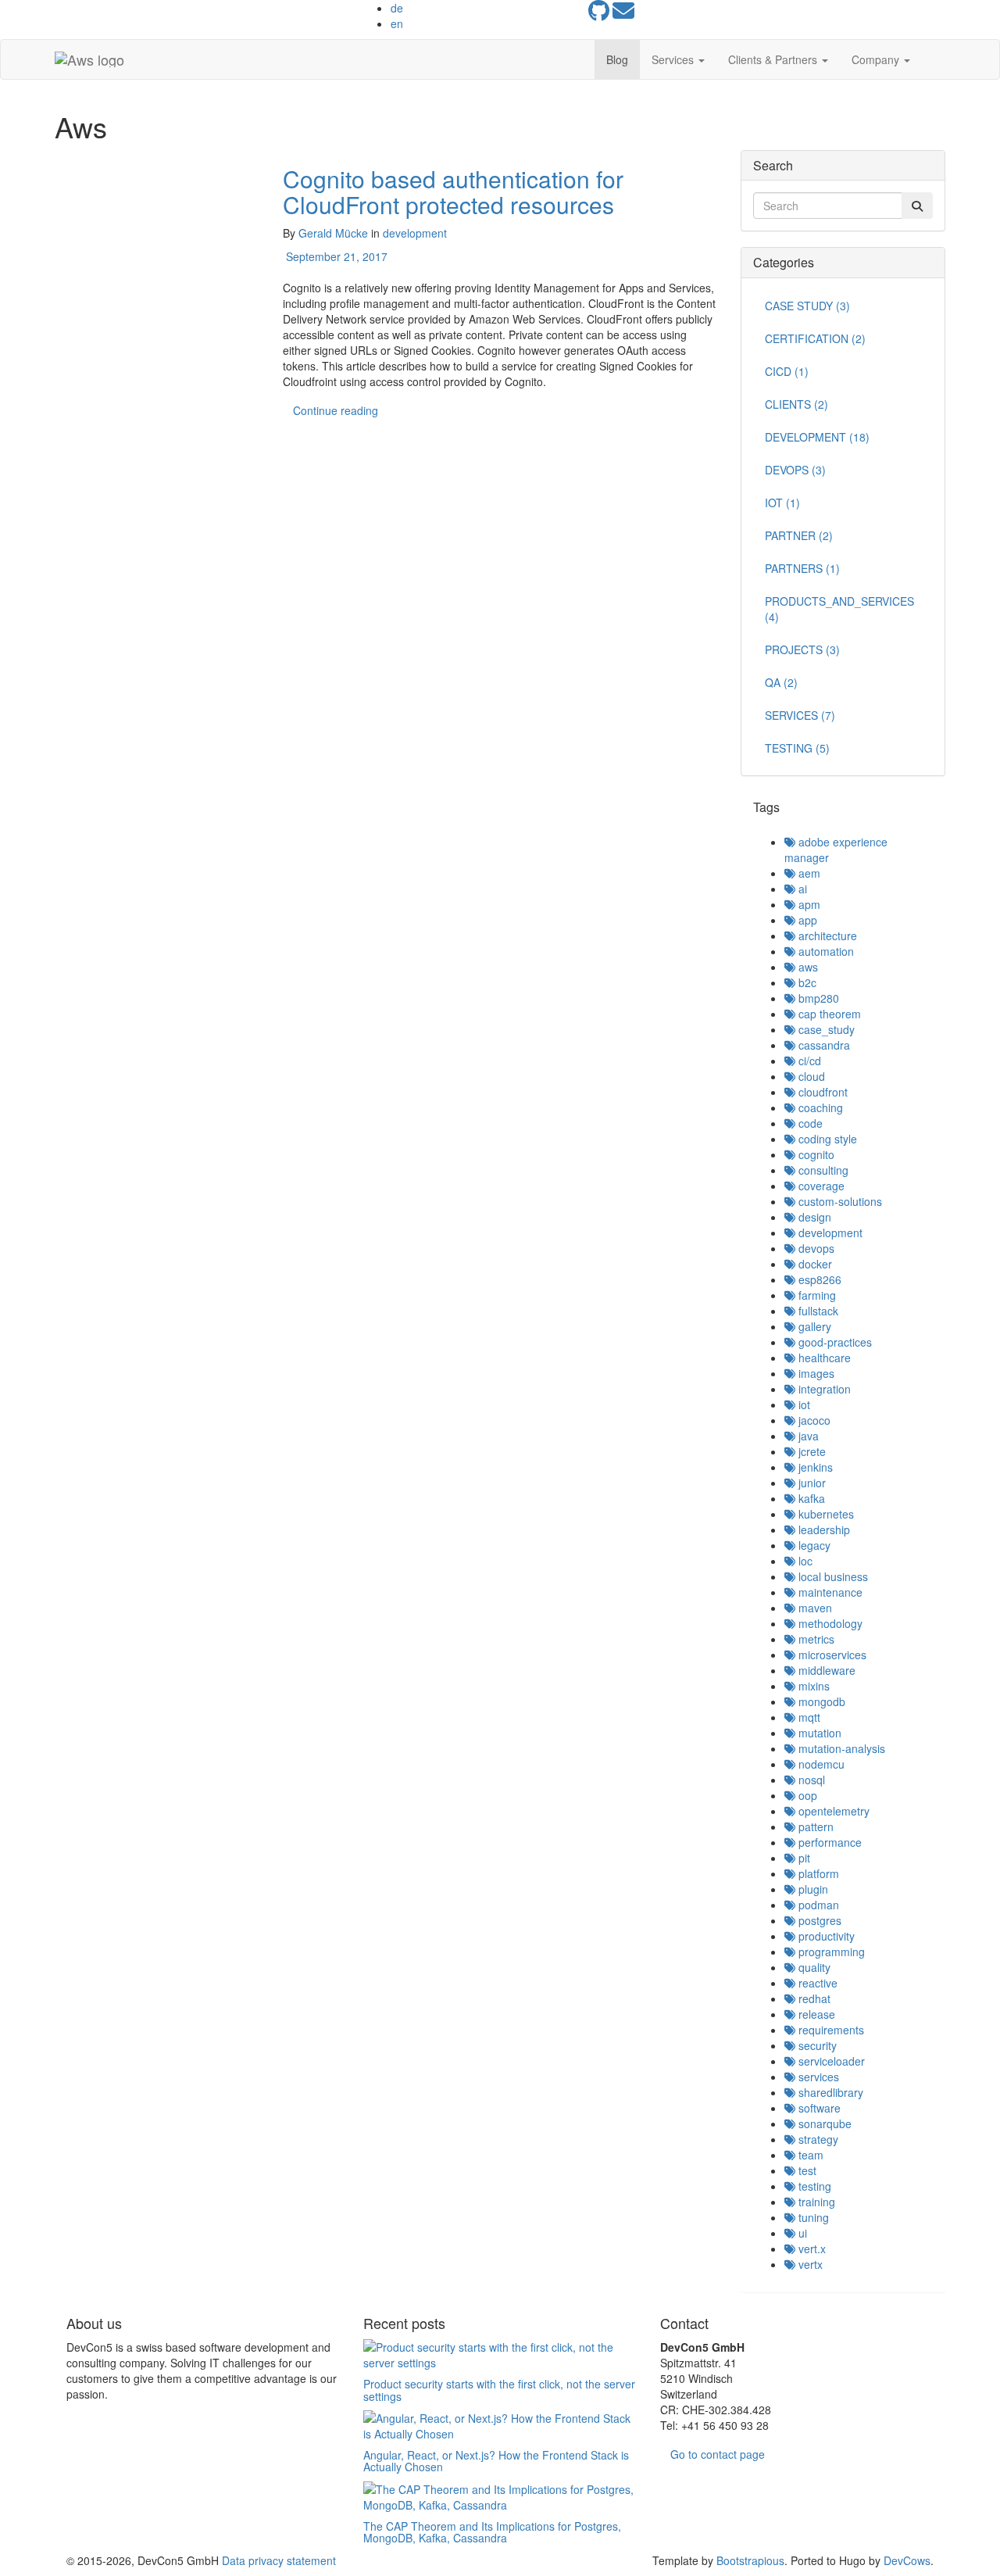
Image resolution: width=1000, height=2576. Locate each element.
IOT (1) (782, 503)
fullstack (817, 1311)
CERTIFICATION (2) (815, 338)
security (816, 2045)
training (815, 2202)
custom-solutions (839, 1201)
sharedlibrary (829, 2092)
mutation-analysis (840, 1748)
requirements (830, 2030)
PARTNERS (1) (802, 568)
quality (813, 1967)
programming (830, 1952)
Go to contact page (718, 2454)
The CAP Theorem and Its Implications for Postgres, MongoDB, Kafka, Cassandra (492, 2532)
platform (817, 1873)
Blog (617, 59)
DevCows (907, 2560)
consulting (822, 1170)
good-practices (834, 1342)
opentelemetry (832, 1811)
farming (816, 1295)
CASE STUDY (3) (807, 306)
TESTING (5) (797, 748)
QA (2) (781, 682)
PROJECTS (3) (802, 649)
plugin (812, 1889)
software (818, 2108)
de (397, 8)
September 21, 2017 (335, 256)
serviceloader (830, 2061)
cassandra (823, 1045)
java (807, 1436)
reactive (816, 1983)
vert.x (811, 2249)
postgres (818, 1920)
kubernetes (825, 1514)
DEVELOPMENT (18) (817, 437)
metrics (815, 1639)
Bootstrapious (750, 2560)
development (415, 233)
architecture (826, 936)
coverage (820, 1186)
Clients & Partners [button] (774, 59)
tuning (812, 2217)
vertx (809, 2264)
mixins (812, 1686)
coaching (819, 1107)
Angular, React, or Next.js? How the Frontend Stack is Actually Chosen (496, 2461)
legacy (813, 1545)
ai (801, 889)
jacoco (813, 1420)
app (806, 920)
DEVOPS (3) (795, 470)
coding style (826, 1139)
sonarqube (823, 2123)
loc (804, 1561)
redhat (813, 1998)
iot (803, 1404)
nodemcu (820, 1764)
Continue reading (336, 410)
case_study (825, 1029)
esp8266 (818, 1279)
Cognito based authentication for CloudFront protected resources (453, 191)
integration (823, 1389)
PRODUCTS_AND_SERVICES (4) (839, 609)
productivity (825, 1936)
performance (829, 1842)
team (809, 2155)
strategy (817, 2139)
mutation (818, 1733)
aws (807, 967)
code (809, 1123)
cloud (810, 1076)
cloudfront (821, 1092)
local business (832, 1576)
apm (808, 904)
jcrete (811, 1451)
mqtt (808, 1717)
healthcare (823, 1358)
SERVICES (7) (800, 715)
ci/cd (808, 1061)
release (815, 2014)
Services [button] (674, 59)
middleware (825, 1670)
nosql (810, 1780)
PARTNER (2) (799, 535)
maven (814, 1608)
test (806, 2170)
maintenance (829, 1592)
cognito (815, 1154)
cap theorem (828, 1014)
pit (803, 1858)
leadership (823, 1529)
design (813, 1217)
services (817, 2077)
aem (808, 873)
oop (806, 1795)
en (397, 23)
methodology (829, 1623)
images (815, 1373)
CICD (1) (787, 371)
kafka (810, 1498)
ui (801, 2233)
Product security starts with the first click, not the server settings (499, 2390)
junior (811, 1483)
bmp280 (817, 998)
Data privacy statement (279, 2560)
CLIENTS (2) (796, 404)
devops (815, 1248)
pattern (814, 1826)
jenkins (814, 1467)
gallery (813, 1326)
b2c (806, 982)
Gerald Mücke (333, 233)
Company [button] (877, 59)
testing (813, 2186)
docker (814, 1264)
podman (817, 1905)
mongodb (820, 1701)
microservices (831, 1655)
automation (825, 951)
